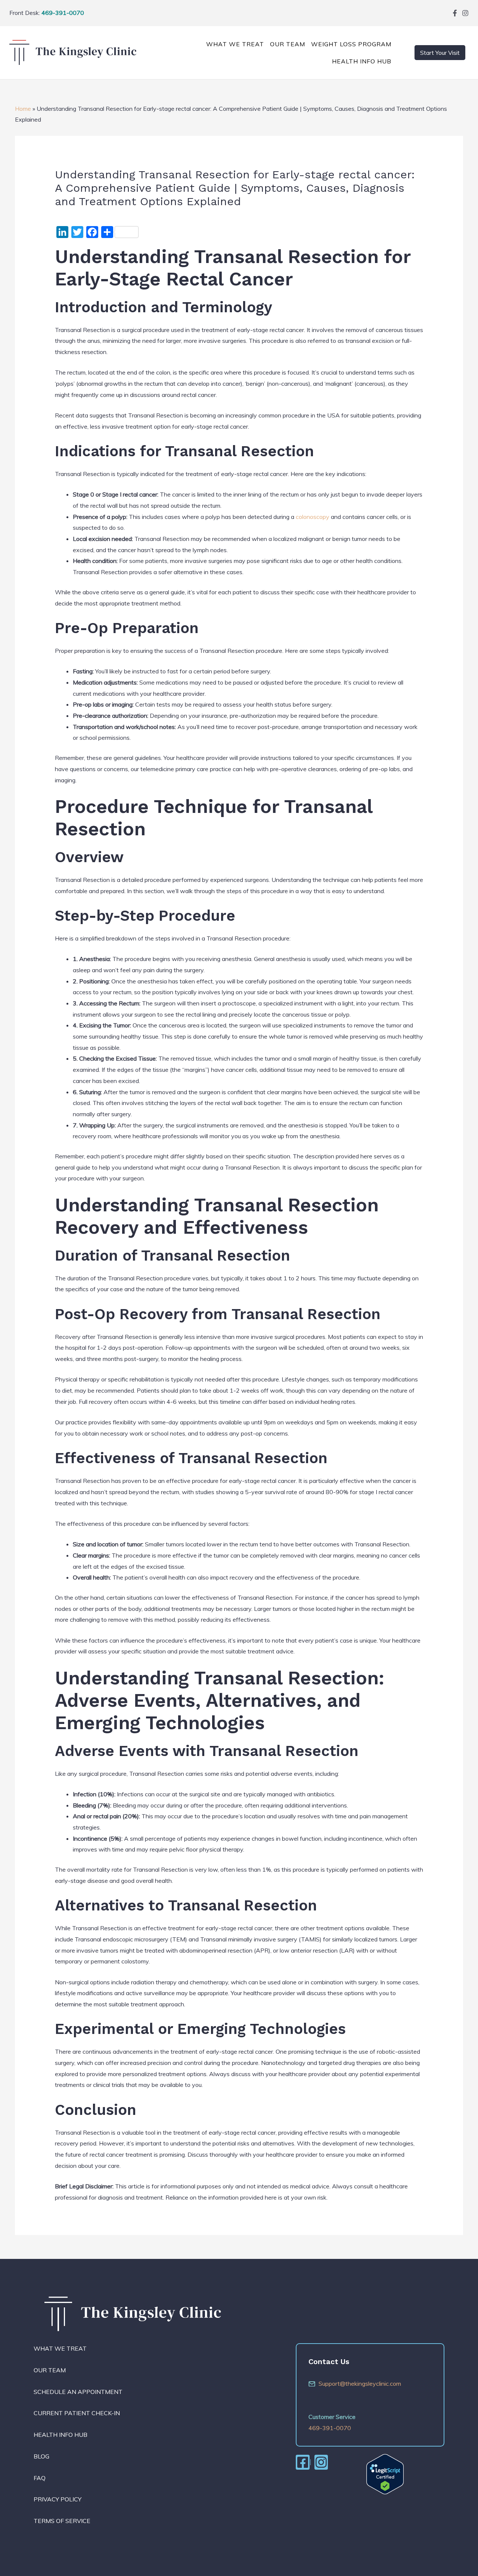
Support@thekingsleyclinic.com (360, 2383)
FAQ (40, 2478)
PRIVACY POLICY (58, 2499)
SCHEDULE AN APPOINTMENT (78, 2392)
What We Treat (235, 44)
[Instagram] (465, 13)
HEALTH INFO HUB (60, 2435)
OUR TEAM (288, 44)
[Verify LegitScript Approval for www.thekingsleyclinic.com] (385, 2473)
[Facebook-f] (455, 13)
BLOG (41, 2456)
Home (23, 109)
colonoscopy (313, 517)
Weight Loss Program (351, 44)
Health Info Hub (362, 61)
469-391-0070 (63, 13)
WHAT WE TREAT (60, 2348)
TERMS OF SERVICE (62, 2521)
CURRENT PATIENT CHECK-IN (77, 2413)
